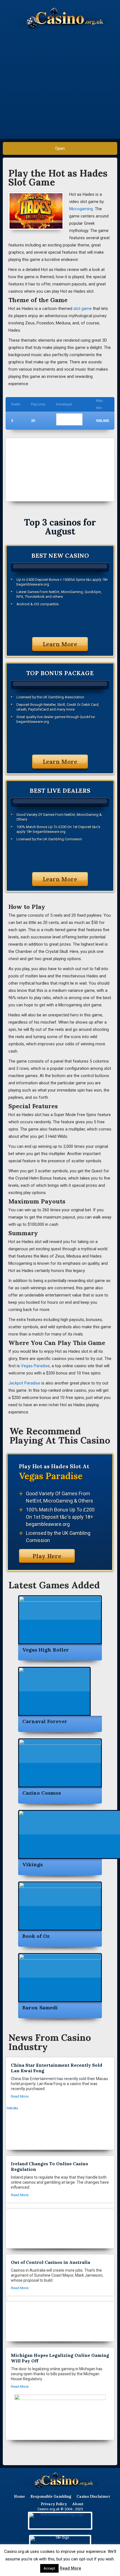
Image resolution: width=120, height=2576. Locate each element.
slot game (83, 309)
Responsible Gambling (51, 2497)
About (78, 2504)
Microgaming (81, 209)
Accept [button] (49, 2568)
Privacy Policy (54, 2504)
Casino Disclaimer (93, 2497)
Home (20, 2497)
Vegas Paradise (35, 1366)
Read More (70, 2568)
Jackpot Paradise (24, 1383)
